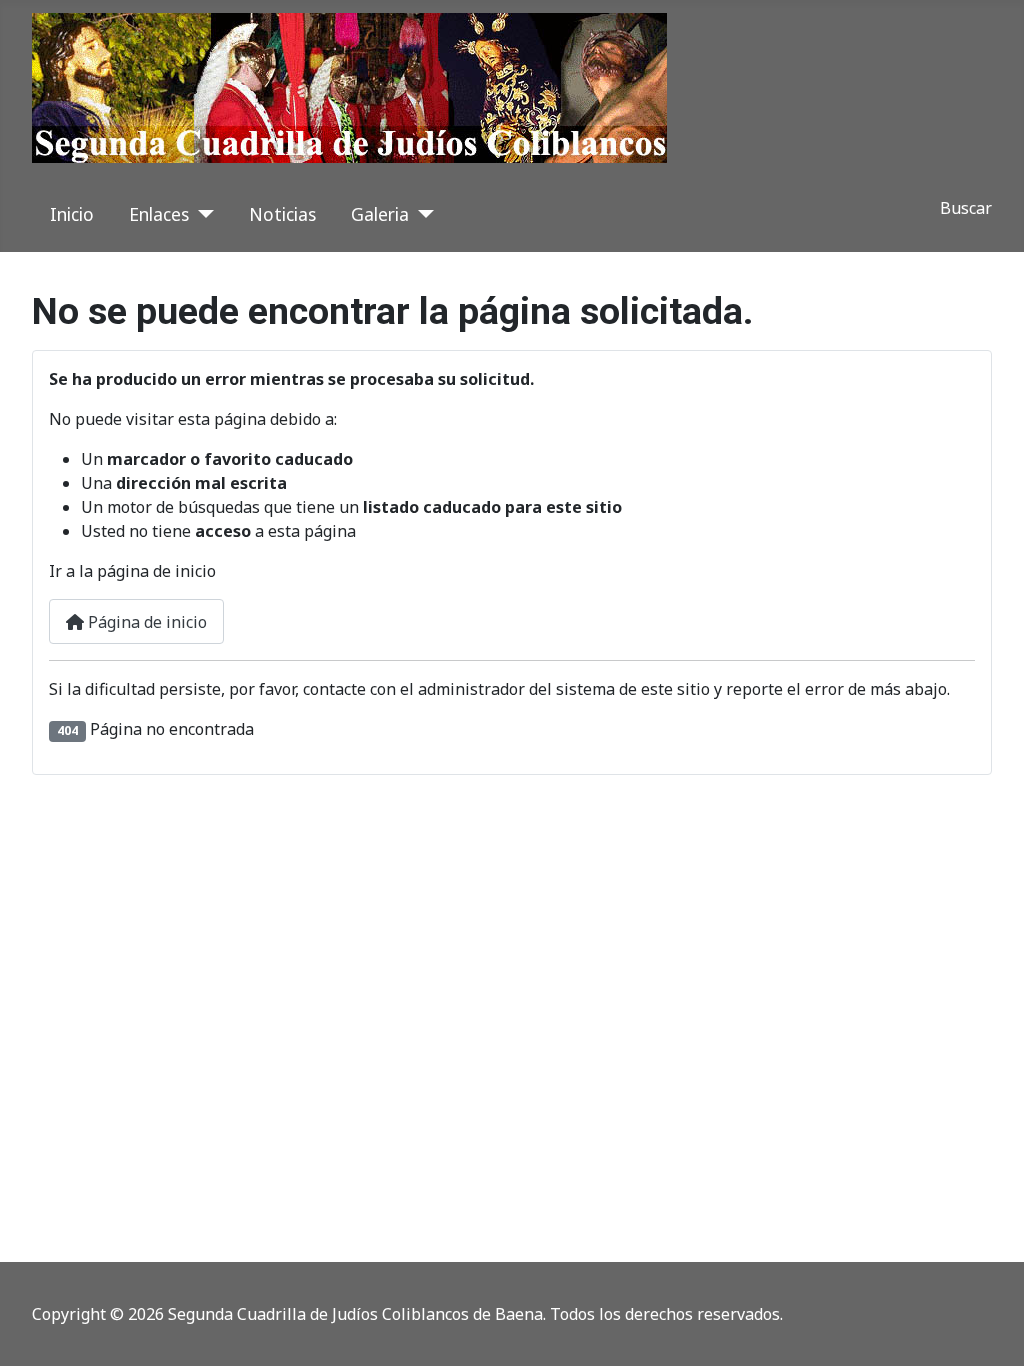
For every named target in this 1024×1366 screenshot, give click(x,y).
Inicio (72, 214)
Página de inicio (145, 622)
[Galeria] (421, 214)
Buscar (966, 208)
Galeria (380, 214)
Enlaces (159, 214)
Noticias (282, 214)
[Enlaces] (201, 214)
